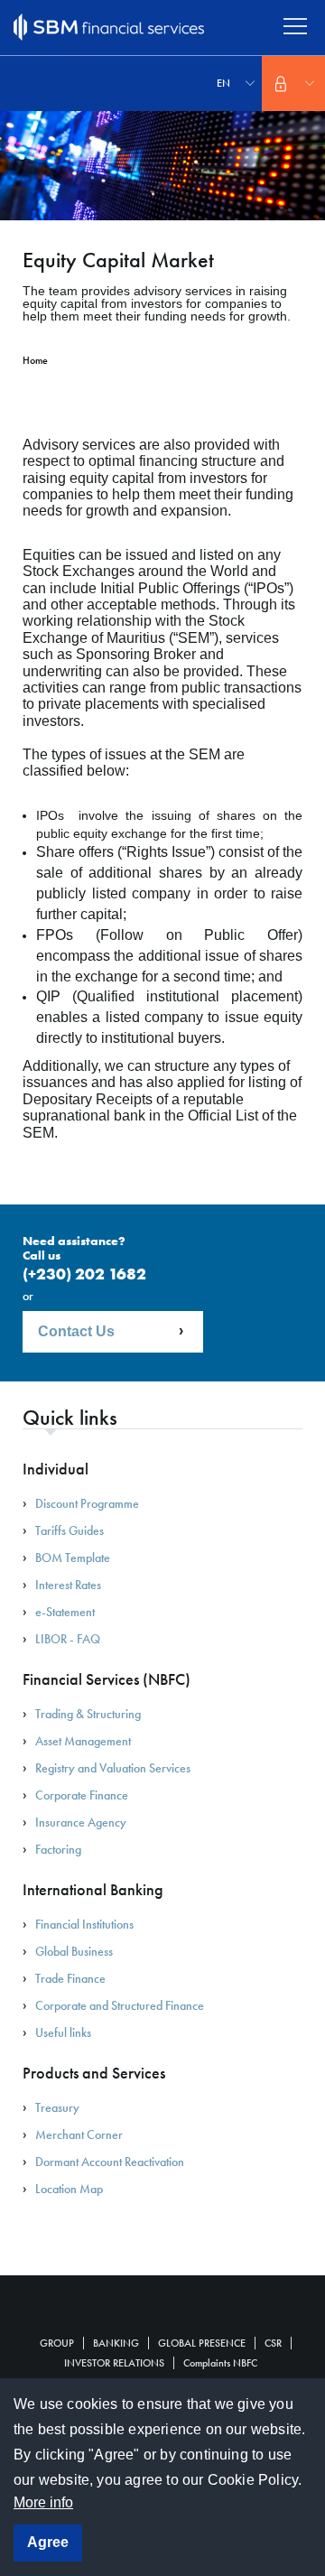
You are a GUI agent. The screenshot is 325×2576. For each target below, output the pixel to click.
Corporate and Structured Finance (120, 2005)
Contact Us (76, 1331)
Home (35, 360)
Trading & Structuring (88, 1714)
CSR (273, 2343)
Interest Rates (68, 1585)
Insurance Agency (81, 1822)
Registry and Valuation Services (113, 1768)
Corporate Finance (82, 1795)
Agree (48, 2542)
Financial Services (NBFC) (107, 1679)
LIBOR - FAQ (68, 1639)
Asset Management (83, 1741)
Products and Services (94, 2073)
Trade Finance (70, 1978)
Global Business (74, 1951)
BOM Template (73, 1558)
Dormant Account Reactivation (110, 2162)
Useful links (63, 2032)
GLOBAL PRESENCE (202, 2343)
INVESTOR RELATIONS (114, 2363)
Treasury (57, 2107)
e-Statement (65, 1612)
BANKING (116, 2343)
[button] (293, 84)
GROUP (57, 2343)
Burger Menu (296, 27)
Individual (56, 1469)
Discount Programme (87, 1503)
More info (43, 2502)
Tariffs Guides (70, 1530)
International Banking (93, 1890)
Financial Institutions (84, 1924)
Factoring (58, 1849)
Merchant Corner (79, 2134)
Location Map (69, 2189)
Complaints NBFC (220, 2363)
